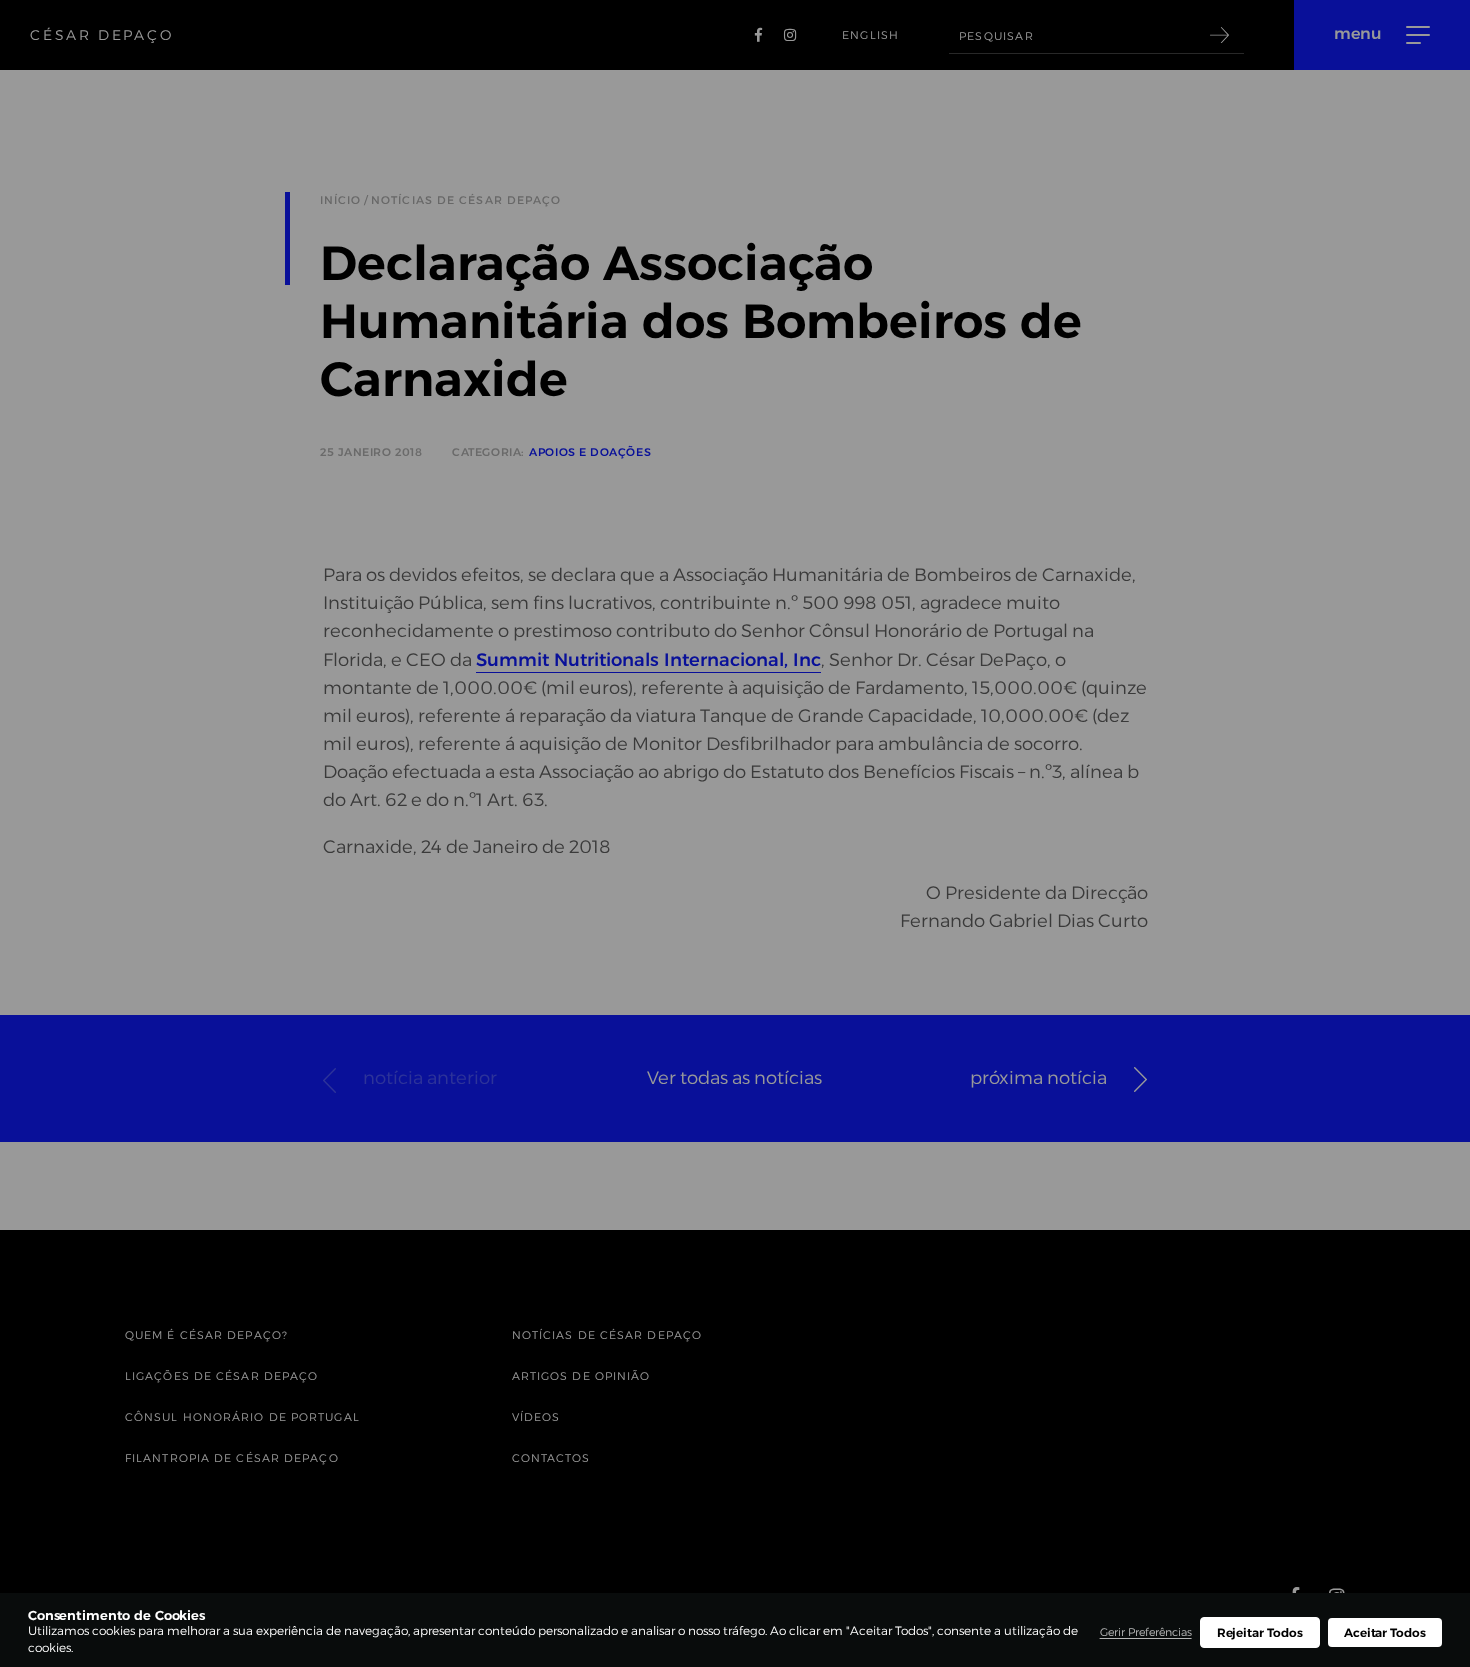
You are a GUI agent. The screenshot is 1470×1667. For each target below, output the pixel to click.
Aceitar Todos (1385, 1632)
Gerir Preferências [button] (1146, 1632)
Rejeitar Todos (1260, 1632)
